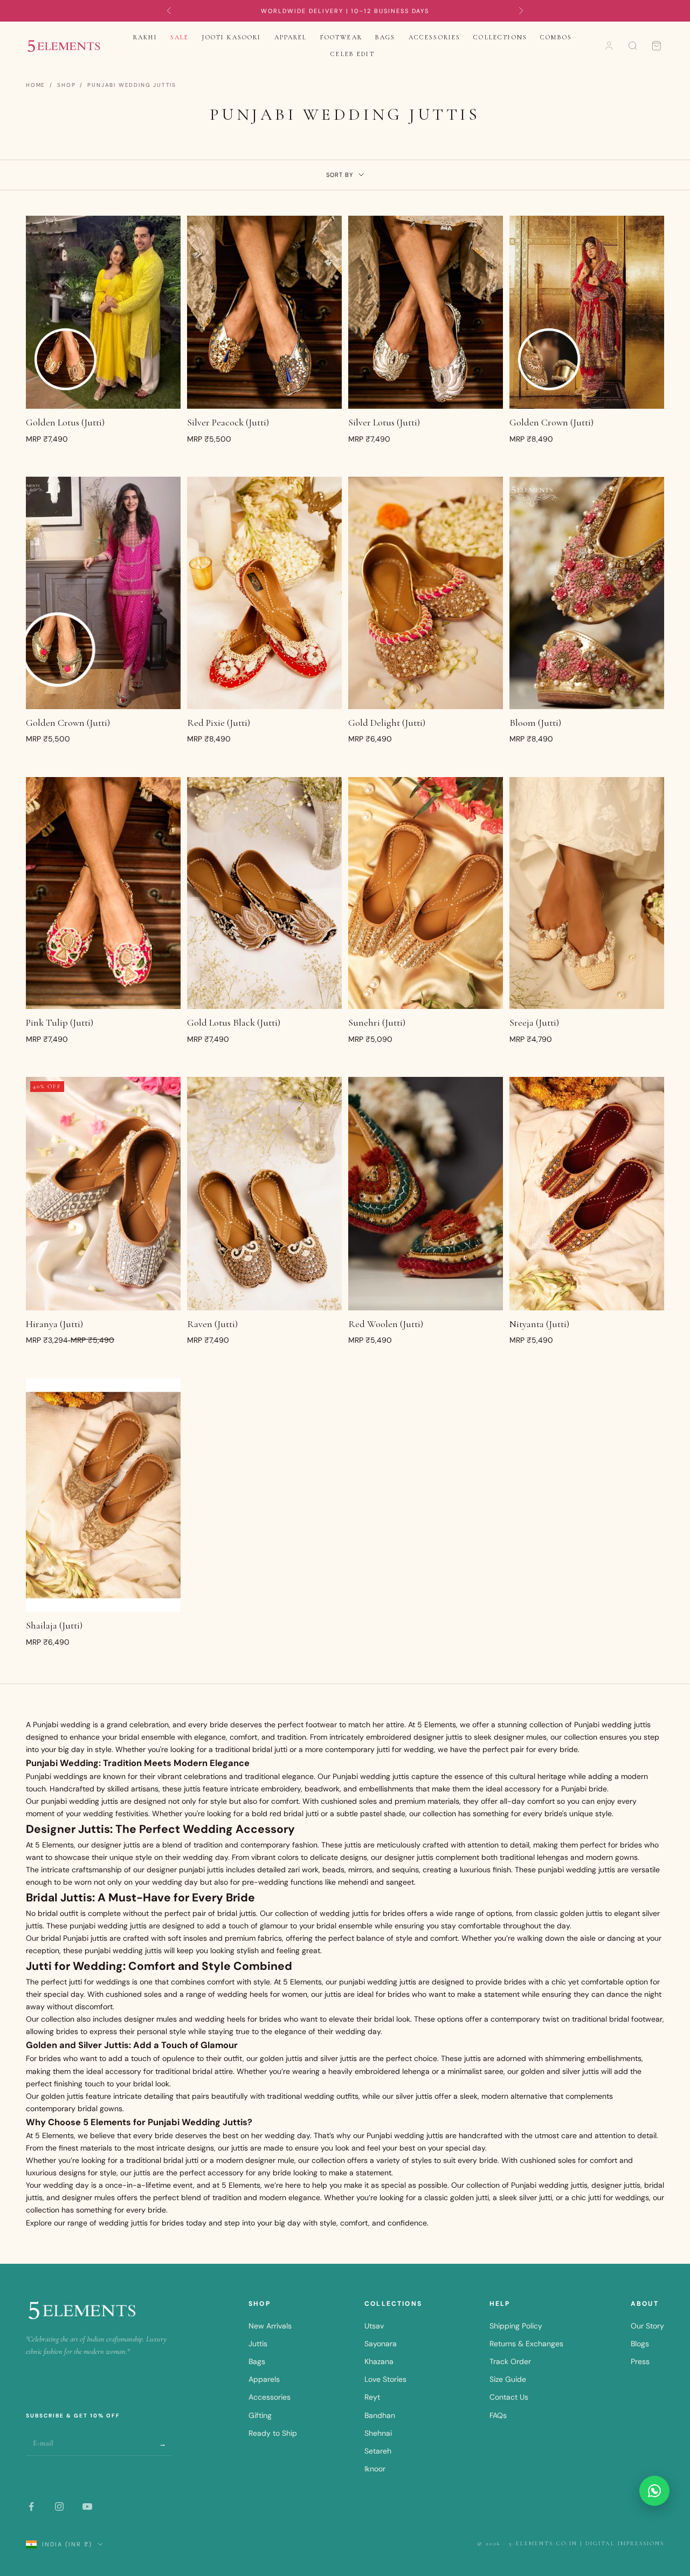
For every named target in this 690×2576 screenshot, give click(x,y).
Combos (556, 37)
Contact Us (509, 2397)
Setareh (378, 2451)
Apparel (291, 37)
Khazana (379, 2361)
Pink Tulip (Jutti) (60, 1022)
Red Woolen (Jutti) (386, 1324)
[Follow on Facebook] (31, 2506)
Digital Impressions (625, 2543)
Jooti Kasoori (231, 37)
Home (36, 85)
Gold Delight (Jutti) (387, 723)
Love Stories (385, 2379)
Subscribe (163, 2444)
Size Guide (508, 2379)
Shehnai (378, 2433)
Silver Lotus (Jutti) (384, 422)
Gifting (260, 2415)
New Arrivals (270, 2326)
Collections (500, 37)
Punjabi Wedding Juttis (132, 85)
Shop (66, 85)
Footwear (341, 37)
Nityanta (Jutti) (539, 1324)
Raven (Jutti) (212, 1324)
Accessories (435, 37)
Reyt (372, 2397)
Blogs (640, 2344)
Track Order (510, 2361)
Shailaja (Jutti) (54, 1625)
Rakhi (145, 37)
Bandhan (380, 2415)
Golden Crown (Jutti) (551, 422)
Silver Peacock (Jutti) (228, 422)
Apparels (264, 2379)
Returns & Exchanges (526, 2344)
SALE (180, 37)
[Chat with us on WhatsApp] (654, 2491)
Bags (385, 37)
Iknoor (375, 2469)
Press (640, 2361)
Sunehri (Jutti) (377, 1022)
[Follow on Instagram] (59, 2506)
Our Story (647, 2326)
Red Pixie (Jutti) (219, 723)
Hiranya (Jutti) (54, 1324)
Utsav (374, 2326)
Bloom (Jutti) (535, 723)
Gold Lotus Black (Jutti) (234, 1022)
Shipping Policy (516, 2326)
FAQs (498, 2415)
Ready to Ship (273, 2433)
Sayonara (381, 2344)
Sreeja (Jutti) (534, 1022)
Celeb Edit (353, 54)
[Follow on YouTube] (87, 2506)
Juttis (258, 2344)
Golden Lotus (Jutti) (65, 422)
